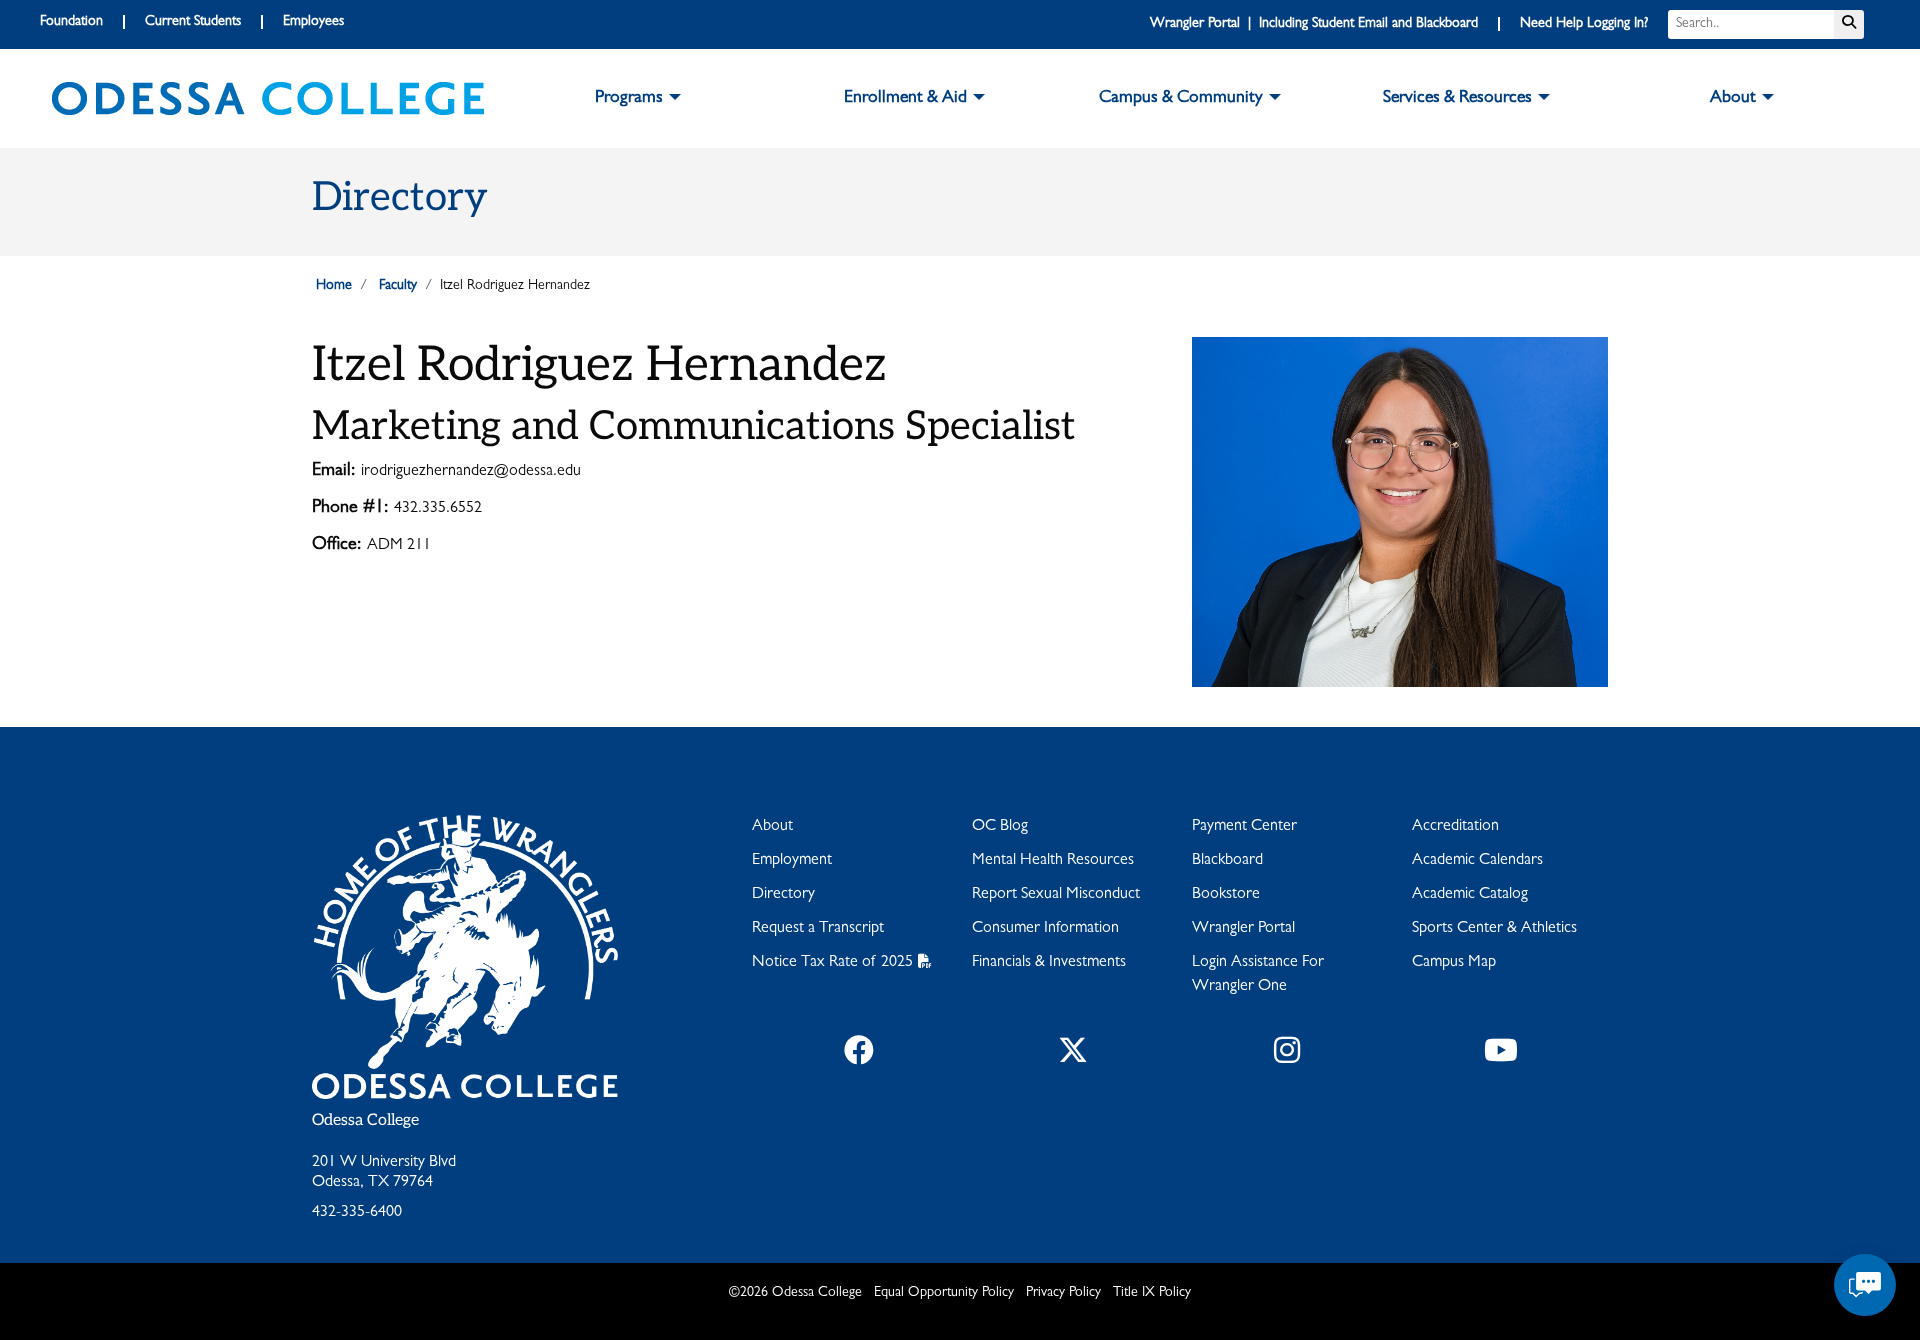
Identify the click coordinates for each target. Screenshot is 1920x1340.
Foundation (71, 22)
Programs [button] (629, 99)
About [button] (1733, 99)
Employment (792, 861)
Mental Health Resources (1053, 861)
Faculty (398, 286)
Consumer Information (1045, 929)
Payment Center (1244, 827)
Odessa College (365, 1120)
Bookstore (1226, 895)
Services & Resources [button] (1457, 99)
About (772, 827)
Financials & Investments (1049, 963)
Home (334, 286)
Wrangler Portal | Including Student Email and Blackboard (1314, 24)
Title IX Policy (1152, 1293)
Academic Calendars (1477, 861)
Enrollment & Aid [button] (905, 99)
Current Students (193, 22)
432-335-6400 (357, 1213)
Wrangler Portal (1243, 929)
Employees (313, 22)
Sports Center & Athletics (1494, 929)
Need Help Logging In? (1584, 24)
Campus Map (1454, 963)
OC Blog (1000, 827)
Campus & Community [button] (1181, 99)
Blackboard (1227, 861)
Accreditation (1455, 827)
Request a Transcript (818, 929)
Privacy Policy (1063, 1293)
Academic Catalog (1470, 895)
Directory (783, 895)
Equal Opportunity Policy (944, 1293)
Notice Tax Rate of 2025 (832, 963)
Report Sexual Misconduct (1056, 895)
